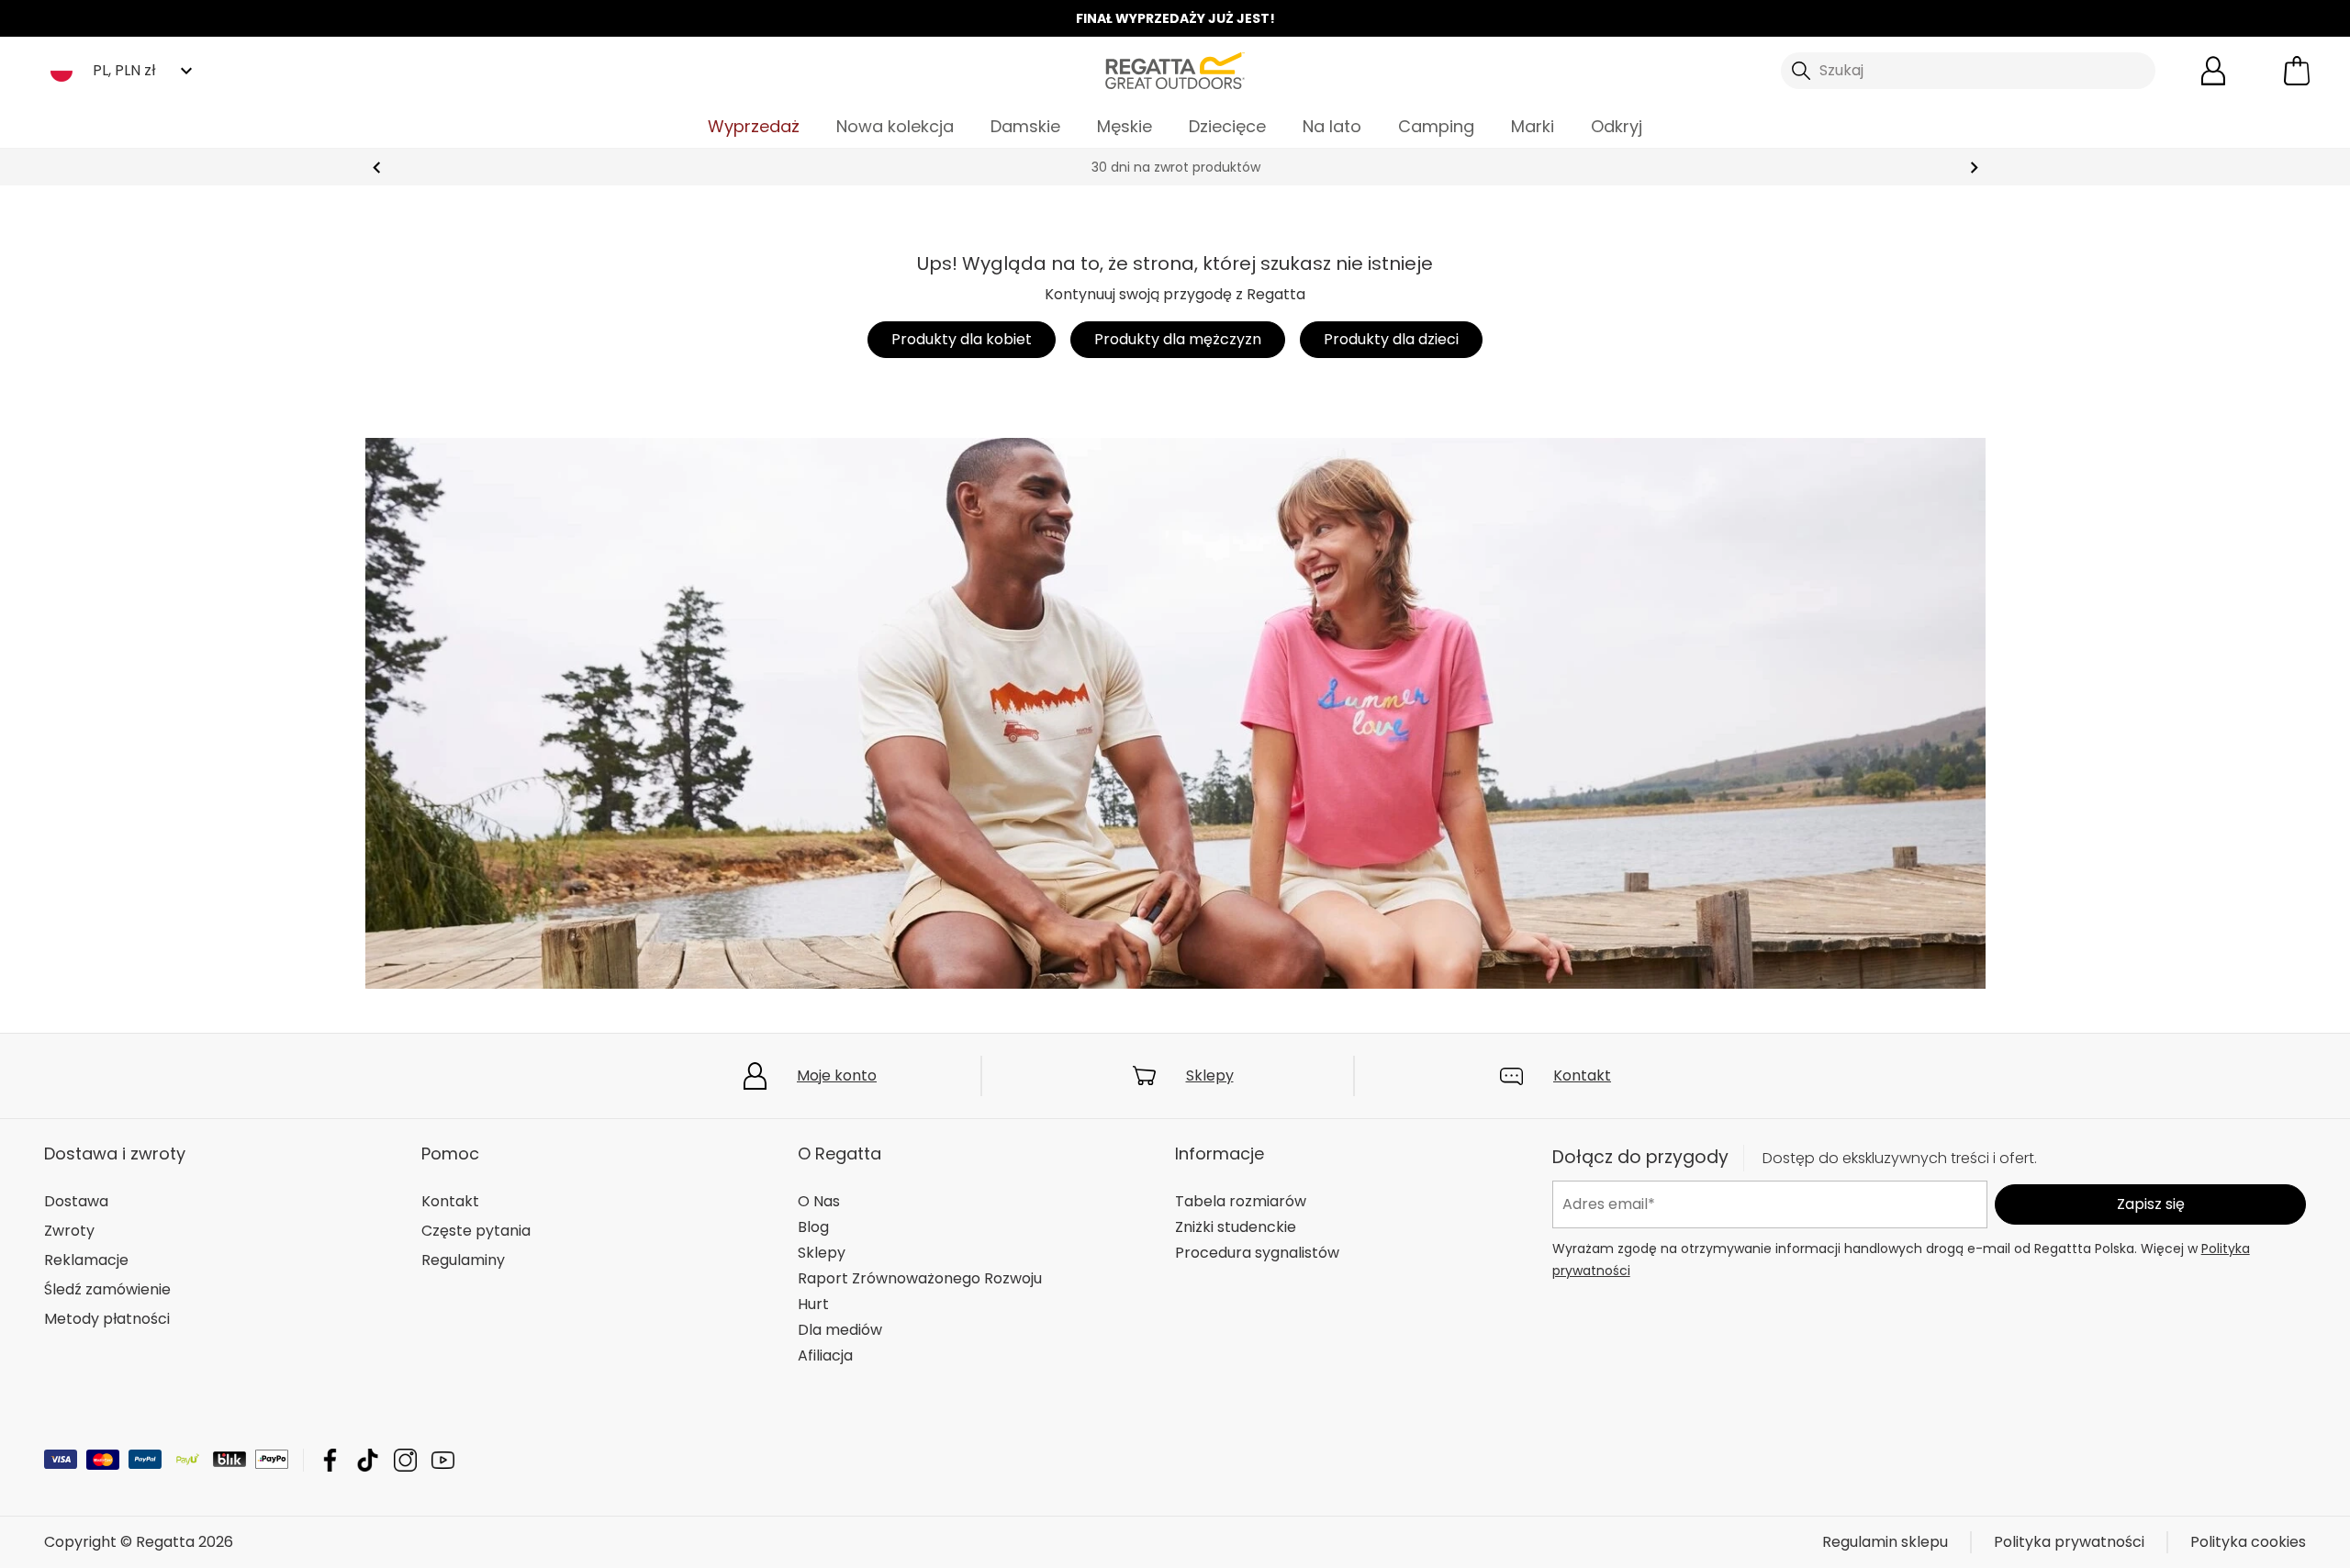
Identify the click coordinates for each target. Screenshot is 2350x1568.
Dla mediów (840, 1330)
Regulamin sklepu (1885, 1542)
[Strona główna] (1175, 69)
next (1974, 168)
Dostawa (76, 1201)
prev (377, 168)
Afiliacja (825, 1355)
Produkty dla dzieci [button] (1391, 339)
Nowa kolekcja (895, 126)
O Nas (819, 1201)
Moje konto (837, 1075)
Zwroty (69, 1231)
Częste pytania (476, 1231)
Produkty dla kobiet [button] (962, 339)
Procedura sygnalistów (1257, 1253)
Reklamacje (86, 1260)
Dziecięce (1227, 126)
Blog (813, 1227)
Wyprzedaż (754, 126)
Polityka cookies (2248, 1542)
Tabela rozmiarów (1241, 1201)
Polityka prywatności (2069, 1542)
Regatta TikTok (368, 1460)
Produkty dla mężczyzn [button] (1178, 339)
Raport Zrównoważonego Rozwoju (920, 1278)
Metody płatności (107, 1319)
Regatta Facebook (330, 1460)
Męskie (1125, 126)
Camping (1436, 126)
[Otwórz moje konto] (2213, 71)
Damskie (1025, 126)
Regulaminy (463, 1260)
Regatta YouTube (443, 1460)
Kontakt (1582, 1075)
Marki (1533, 126)
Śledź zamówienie (107, 1289)
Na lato (1332, 126)
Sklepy (1210, 1075)
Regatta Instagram (405, 1460)
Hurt (813, 1304)
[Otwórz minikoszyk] (2297, 71)
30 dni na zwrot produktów (1175, 167)
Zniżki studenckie (1236, 1227)
